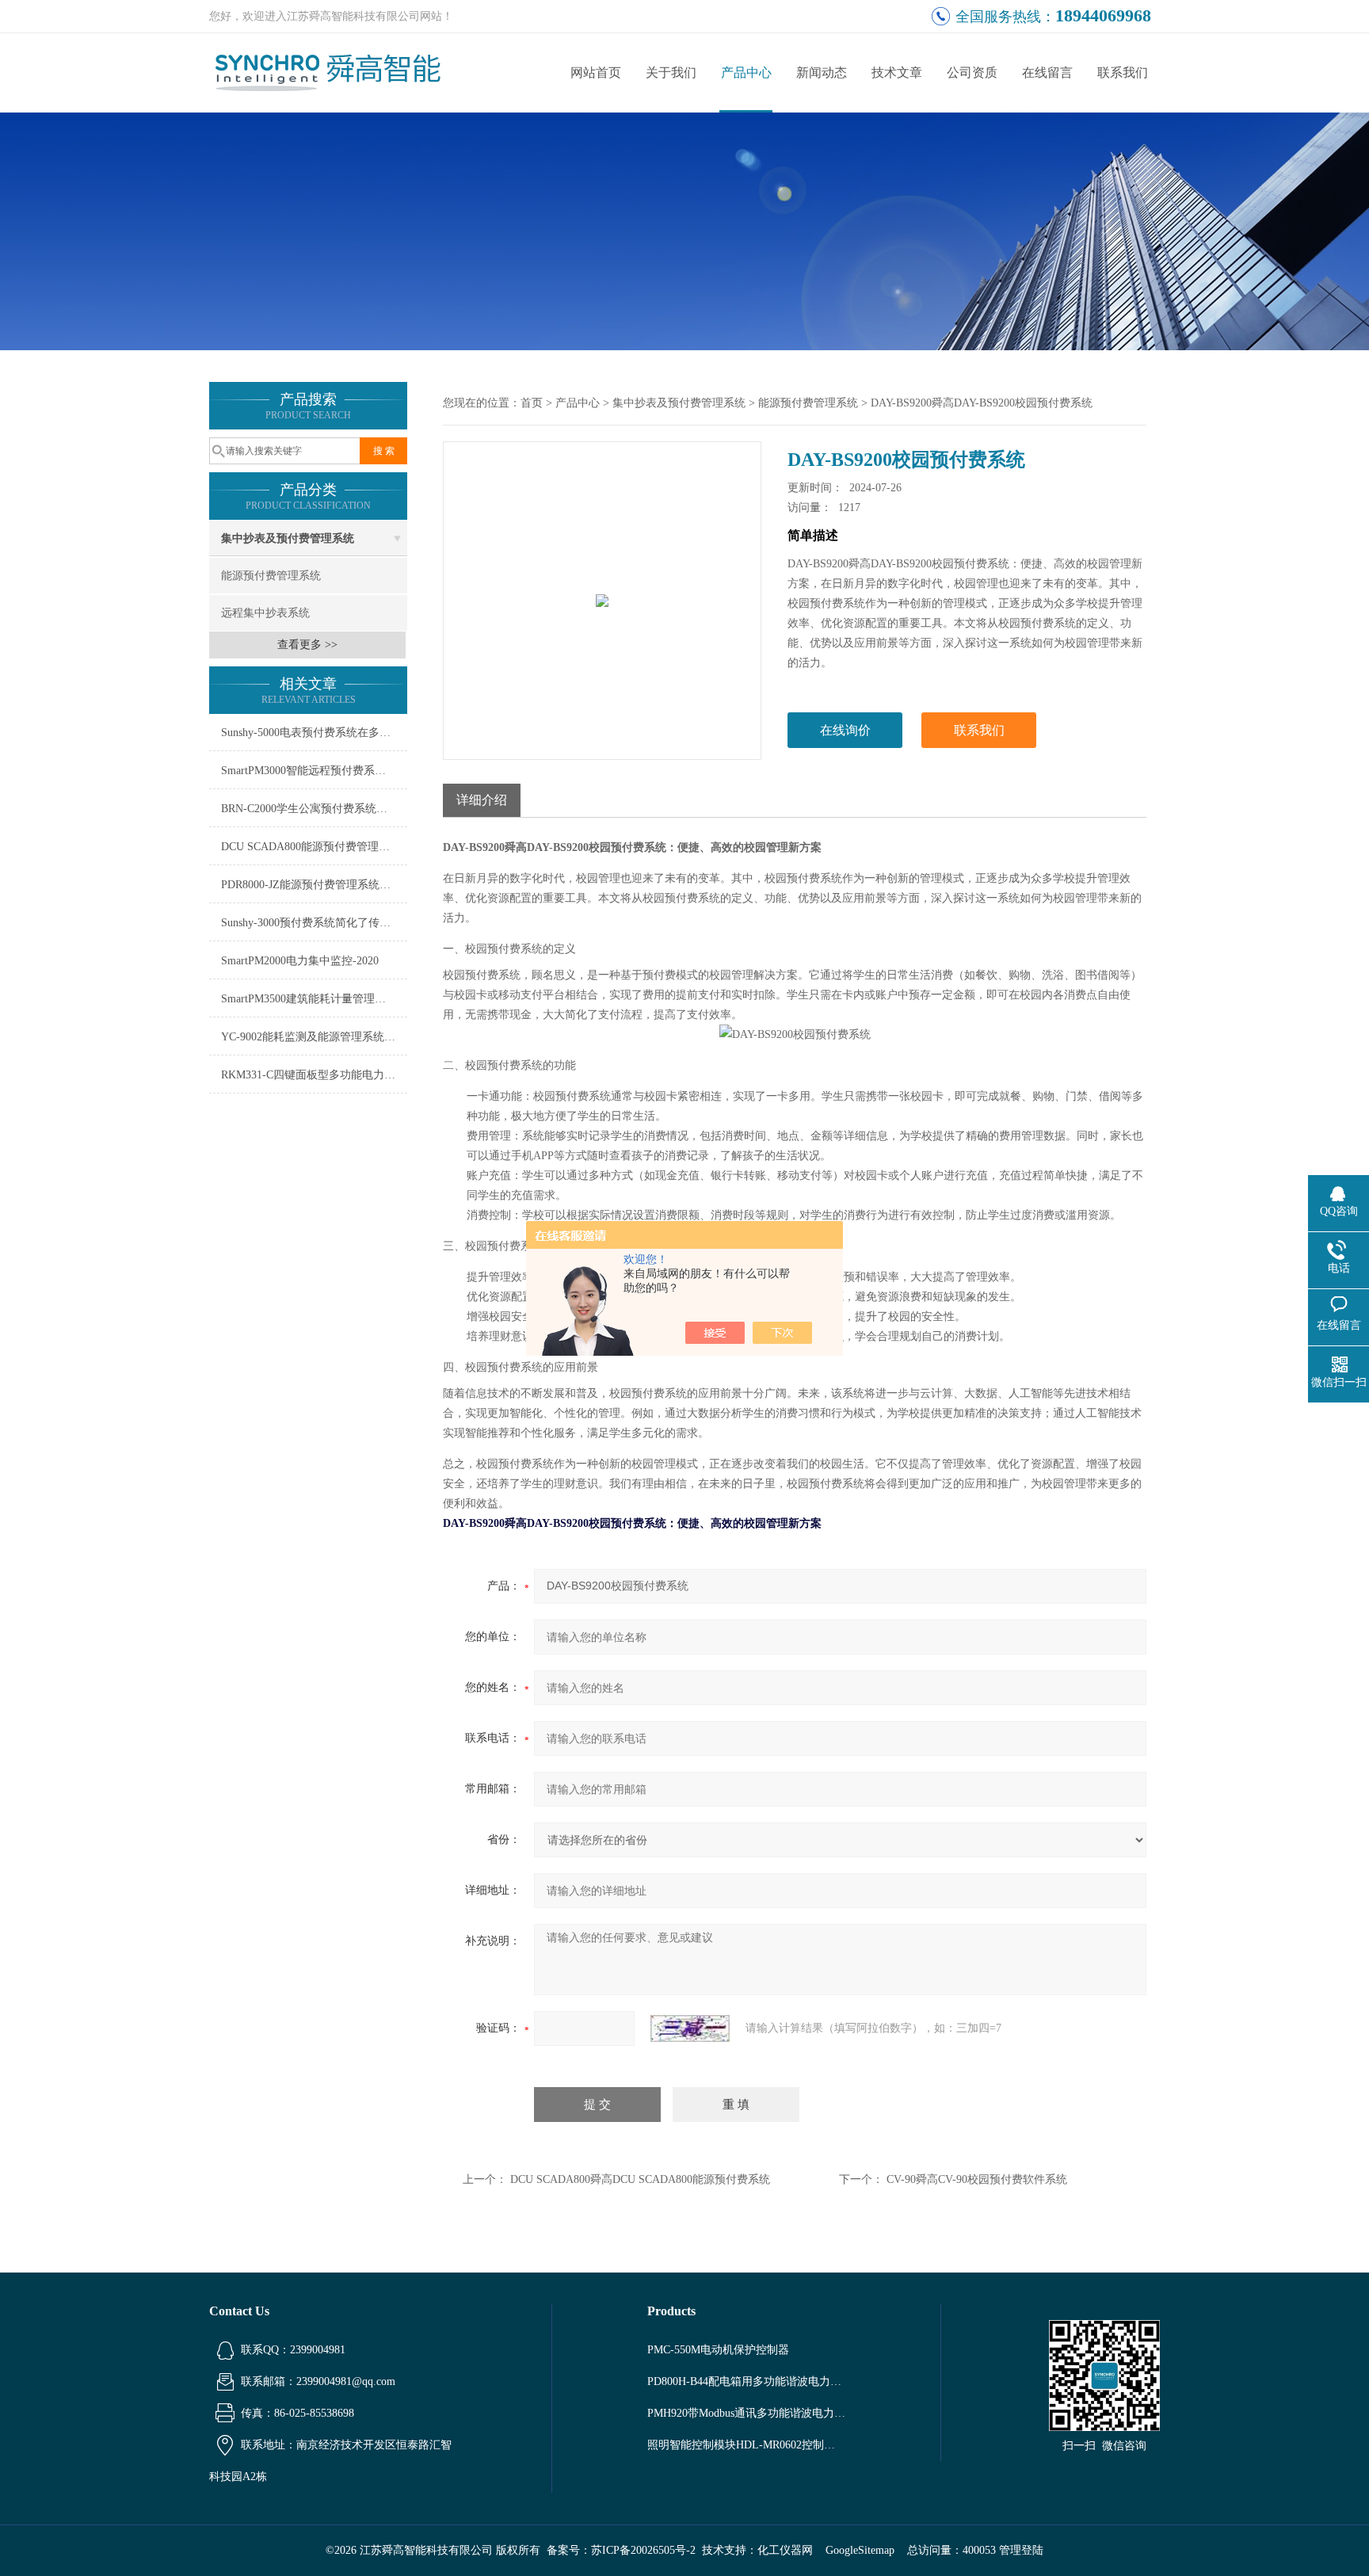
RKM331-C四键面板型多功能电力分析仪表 (314, 1075)
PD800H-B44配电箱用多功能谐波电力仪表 (746, 2381)
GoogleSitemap (860, 2550)
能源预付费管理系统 (271, 576)
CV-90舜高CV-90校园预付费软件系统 (977, 2179)
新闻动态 (822, 73)
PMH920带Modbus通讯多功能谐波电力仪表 (746, 2413)
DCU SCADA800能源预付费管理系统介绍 (314, 847)
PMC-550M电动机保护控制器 (718, 2350)
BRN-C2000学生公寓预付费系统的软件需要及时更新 (314, 809)
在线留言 (1047, 73)
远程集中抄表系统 (265, 613)
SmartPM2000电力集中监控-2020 (300, 961)
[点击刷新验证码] (690, 2028)
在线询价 (845, 730)
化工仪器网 (785, 2550)
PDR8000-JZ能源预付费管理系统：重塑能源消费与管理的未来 (314, 885)
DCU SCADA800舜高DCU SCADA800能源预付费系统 (640, 2179)
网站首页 (596, 73)
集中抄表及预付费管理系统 (288, 538)
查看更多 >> (307, 645)
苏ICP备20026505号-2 (643, 2550)
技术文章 (897, 73)
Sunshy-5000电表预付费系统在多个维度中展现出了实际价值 (314, 733)
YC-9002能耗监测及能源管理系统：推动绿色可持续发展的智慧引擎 (314, 1037)
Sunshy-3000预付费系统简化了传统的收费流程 (314, 923)
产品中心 (746, 73)
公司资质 (972, 73)
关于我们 (671, 73)
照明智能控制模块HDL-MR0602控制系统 (746, 2445)
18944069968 (1103, 15)
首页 (532, 403)
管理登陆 (1021, 2550)
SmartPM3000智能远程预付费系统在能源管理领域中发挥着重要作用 (314, 771)
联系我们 (1123, 73)
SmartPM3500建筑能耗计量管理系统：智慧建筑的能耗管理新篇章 (314, 999)
